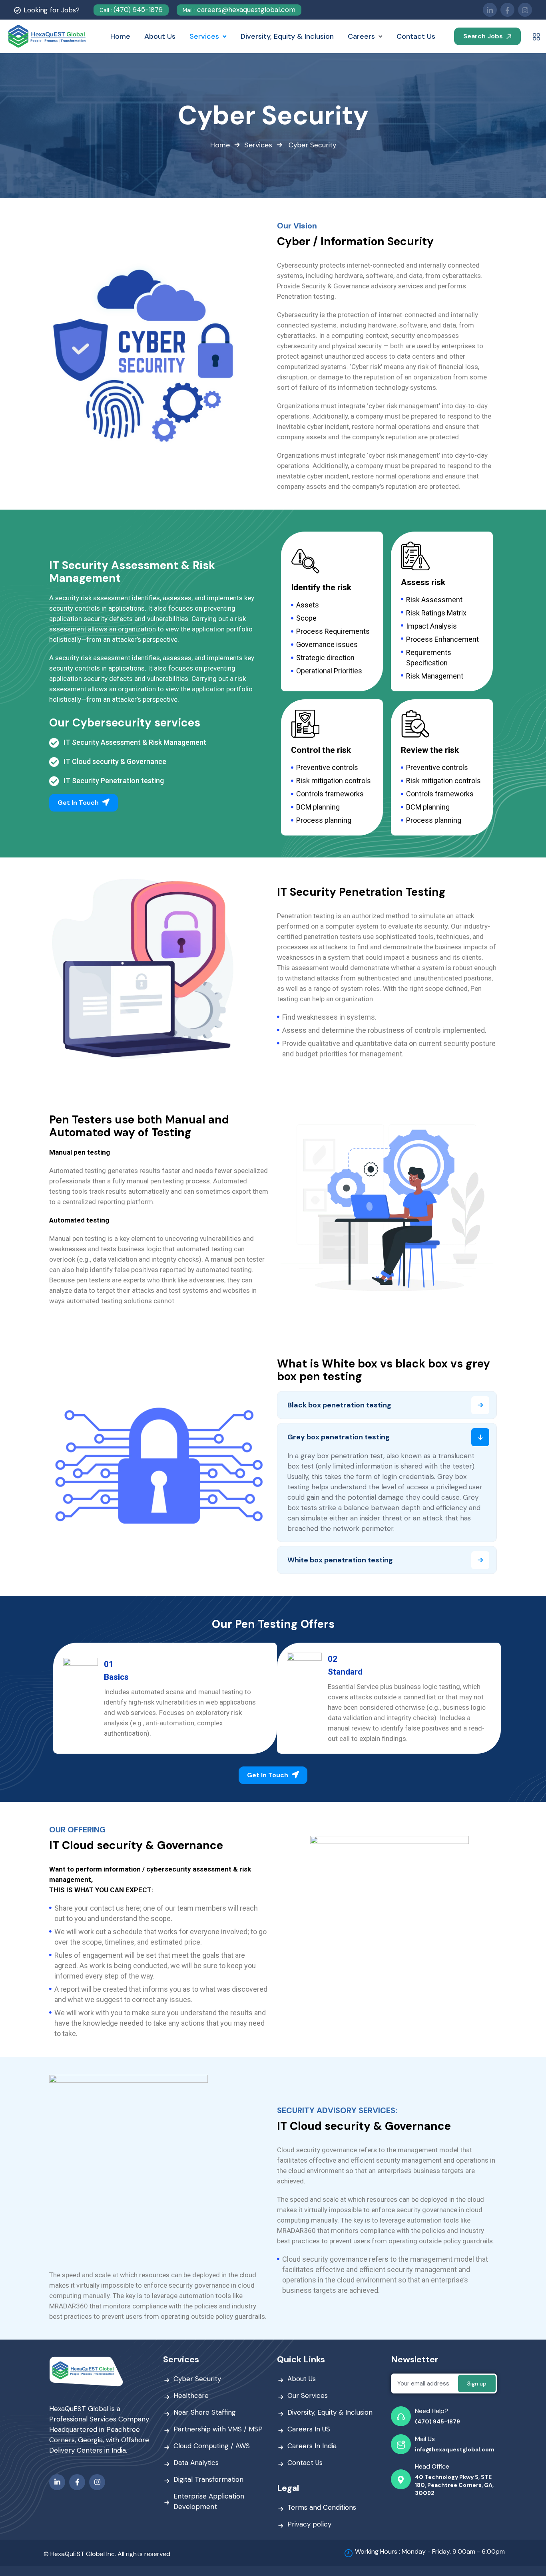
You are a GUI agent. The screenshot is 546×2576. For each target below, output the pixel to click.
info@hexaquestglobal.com (455, 2449)
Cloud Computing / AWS (212, 2446)
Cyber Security (197, 2379)
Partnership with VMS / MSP (218, 2429)
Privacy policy (309, 2524)
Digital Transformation (208, 2479)
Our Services (308, 2395)
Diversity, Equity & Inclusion (330, 2412)
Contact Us (305, 2463)
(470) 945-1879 (131, 10)
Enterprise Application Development (209, 2501)
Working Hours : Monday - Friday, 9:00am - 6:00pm (430, 2551)
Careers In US (309, 2429)
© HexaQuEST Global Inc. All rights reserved (107, 2554)
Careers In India (312, 2446)
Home (220, 145)
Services (258, 145)
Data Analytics (196, 2463)
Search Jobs (484, 36)
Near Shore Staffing (205, 2412)
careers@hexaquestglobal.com (239, 10)
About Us (302, 2379)
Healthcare (191, 2395)
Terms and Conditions (322, 2507)
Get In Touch (79, 803)
